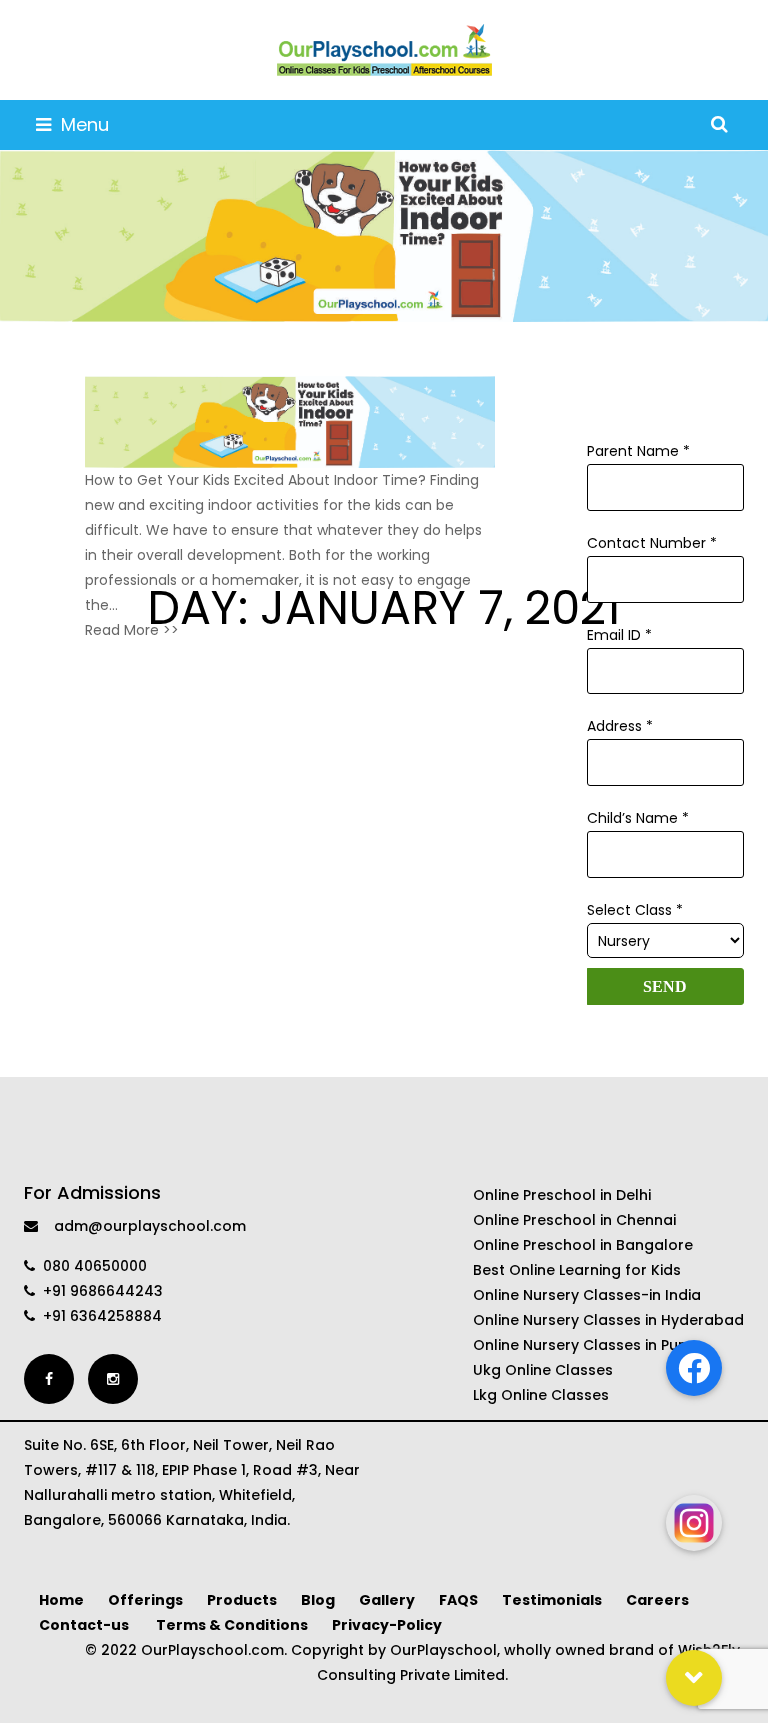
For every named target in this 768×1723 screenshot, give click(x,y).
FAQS (458, 1600)
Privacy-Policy (387, 1625)
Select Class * (635, 910)
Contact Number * (652, 543)
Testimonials (552, 1600)
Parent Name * (638, 451)
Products (242, 1600)
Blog (318, 1600)
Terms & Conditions (232, 1625)
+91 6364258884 (98, 1316)
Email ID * (619, 635)
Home (61, 1600)
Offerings (145, 1600)
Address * (620, 726)
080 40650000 (91, 1266)
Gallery (387, 1600)
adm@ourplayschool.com (142, 1226)
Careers (659, 1600)
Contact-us (85, 1625)
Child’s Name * (638, 818)
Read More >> (132, 630)
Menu (85, 124)
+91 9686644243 (99, 1291)
